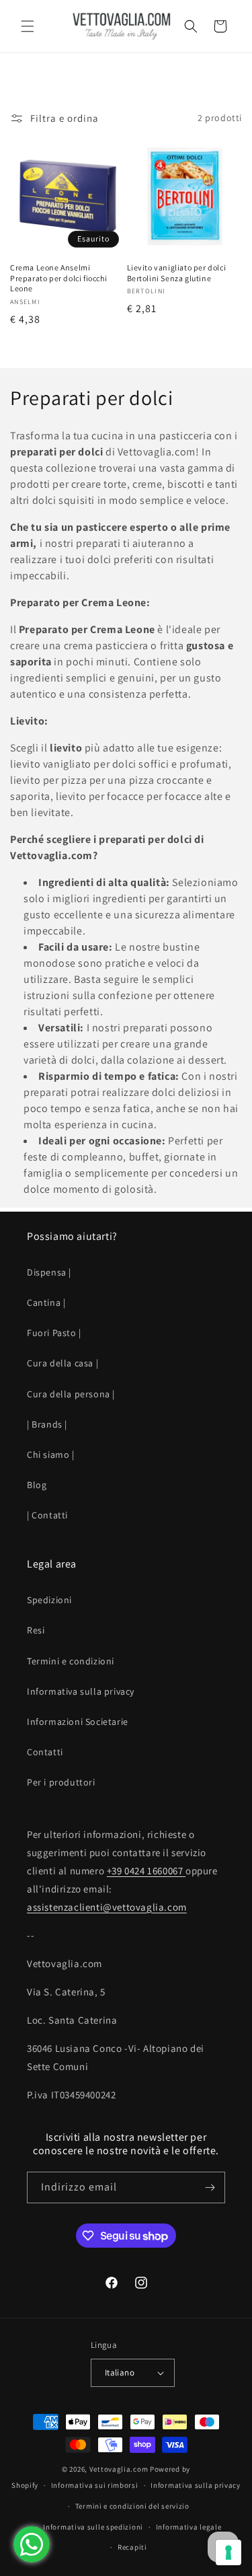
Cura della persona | (71, 1394)
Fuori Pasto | (54, 1333)
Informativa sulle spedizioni (93, 2527)
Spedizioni (49, 1600)
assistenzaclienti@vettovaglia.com (107, 1907)
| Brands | (47, 1424)
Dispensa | (49, 1272)
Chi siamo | (51, 1455)
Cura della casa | (62, 1363)
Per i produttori (61, 1782)
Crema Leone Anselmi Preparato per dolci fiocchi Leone (58, 278)
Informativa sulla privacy (81, 1691)
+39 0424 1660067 (146, 1871)
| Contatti (47, 1515)
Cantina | (46, 1302)
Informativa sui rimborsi (95, 2485)
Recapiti (132, 2547)
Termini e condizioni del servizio (132, 2506)
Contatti (45, 1752)
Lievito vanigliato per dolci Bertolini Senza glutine (177, 273)
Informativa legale (189, 2527)
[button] (27, 26)
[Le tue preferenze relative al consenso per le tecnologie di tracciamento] (228, 2552)
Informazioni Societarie (78, 1722)
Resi (36, 1630)
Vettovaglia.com (119, 2469)
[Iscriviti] (210, 2187)
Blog (37, 1485)
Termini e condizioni (71, 1661)
